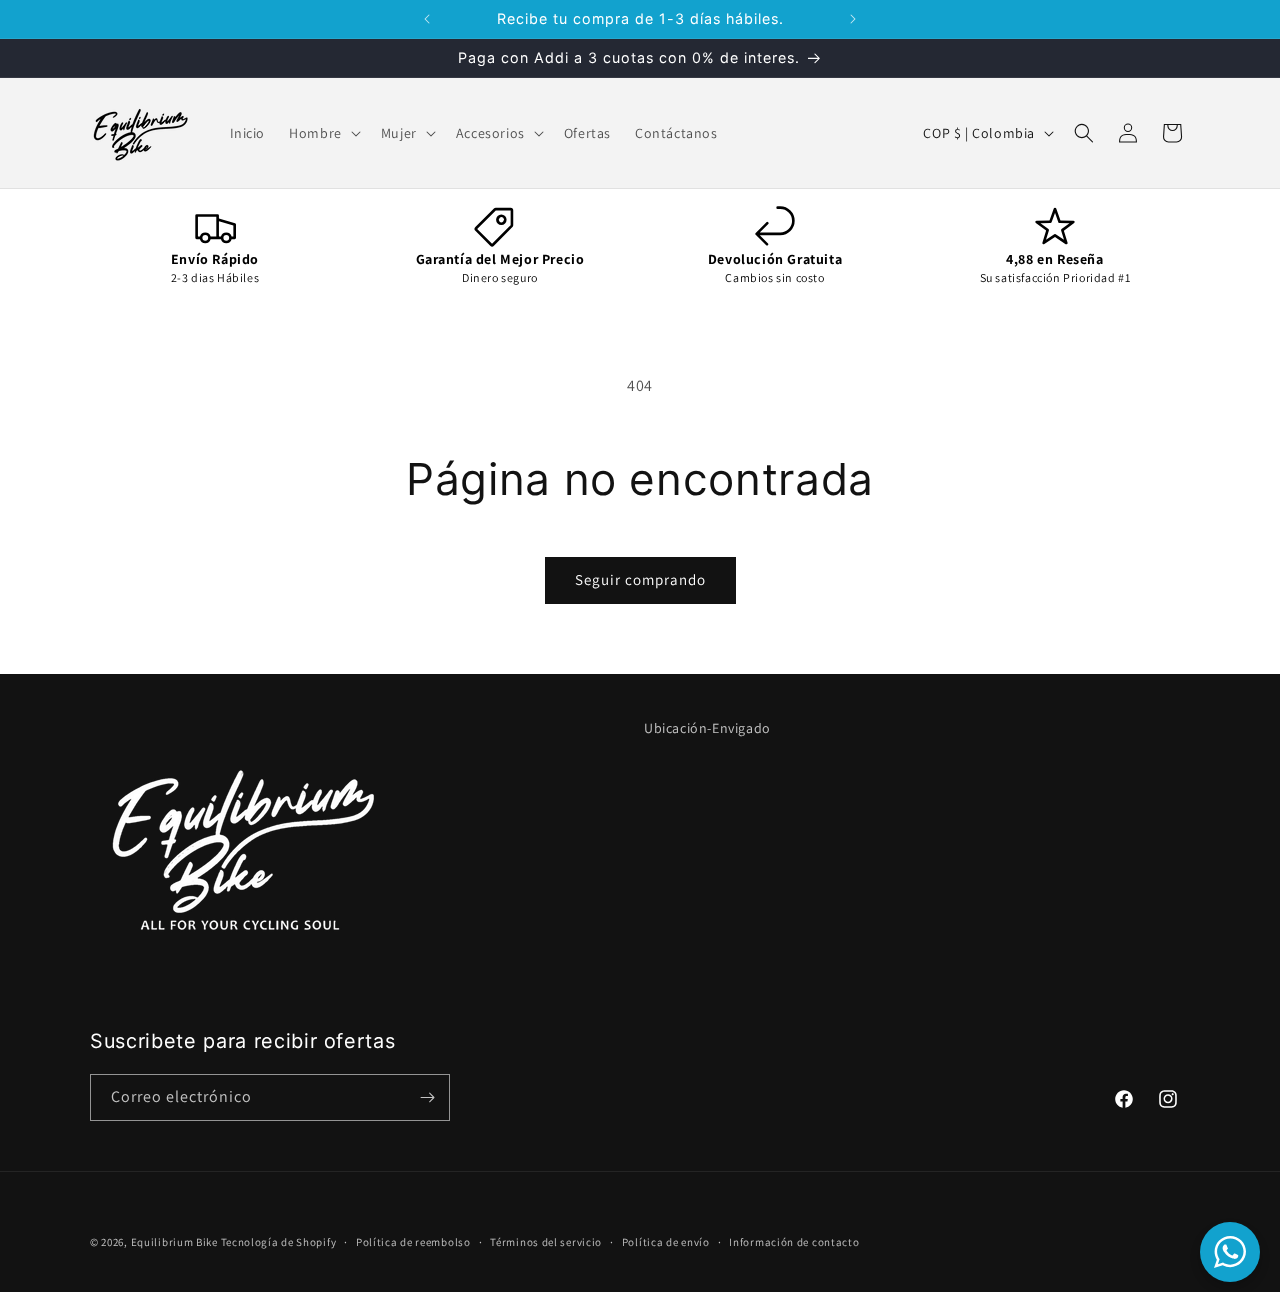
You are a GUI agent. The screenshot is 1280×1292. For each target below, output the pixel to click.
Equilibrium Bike (174, 1242)
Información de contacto (794, 1242)
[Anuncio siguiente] (853, 19)
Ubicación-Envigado (707, 728)
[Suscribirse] (427, 1097)
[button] (323, 133)
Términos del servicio (546, 1242)
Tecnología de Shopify (279, 1242)
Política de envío (666, 1242)
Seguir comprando (640, 579)
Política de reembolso (413, 1242)
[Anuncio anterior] (427, 19)
